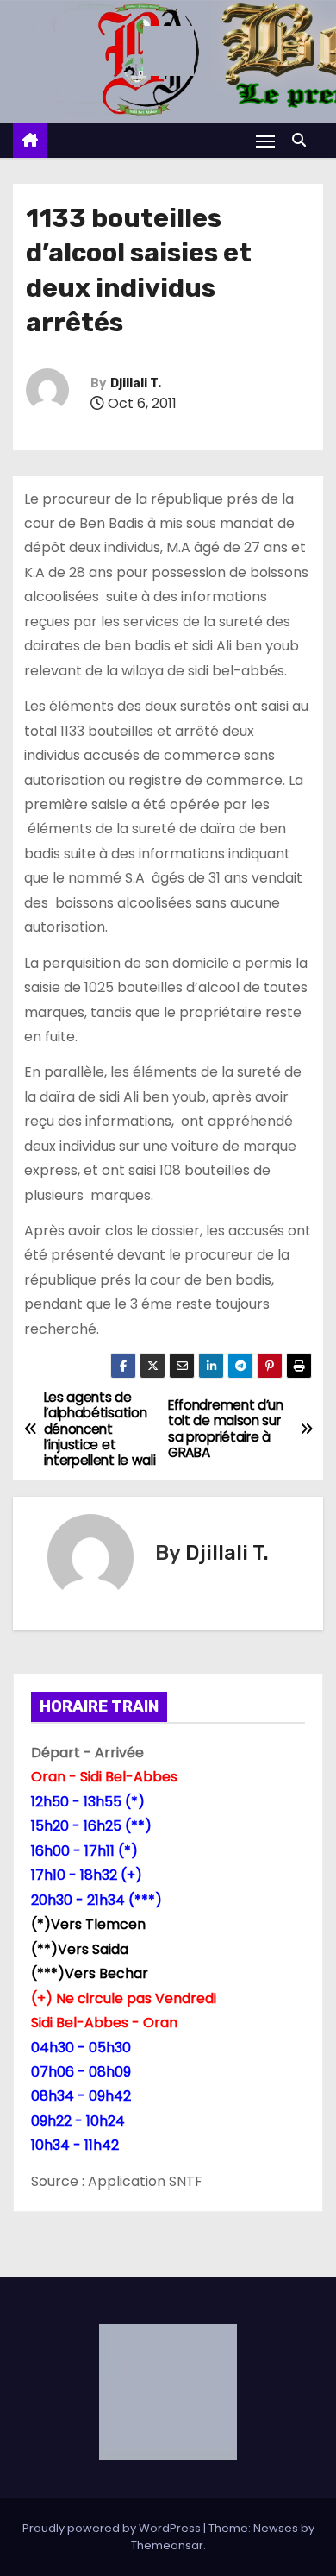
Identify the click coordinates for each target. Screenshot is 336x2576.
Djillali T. (136, 383)
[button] (303, 140)
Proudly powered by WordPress (113, 2528)
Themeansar (167, 2545)
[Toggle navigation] (265, 141)
